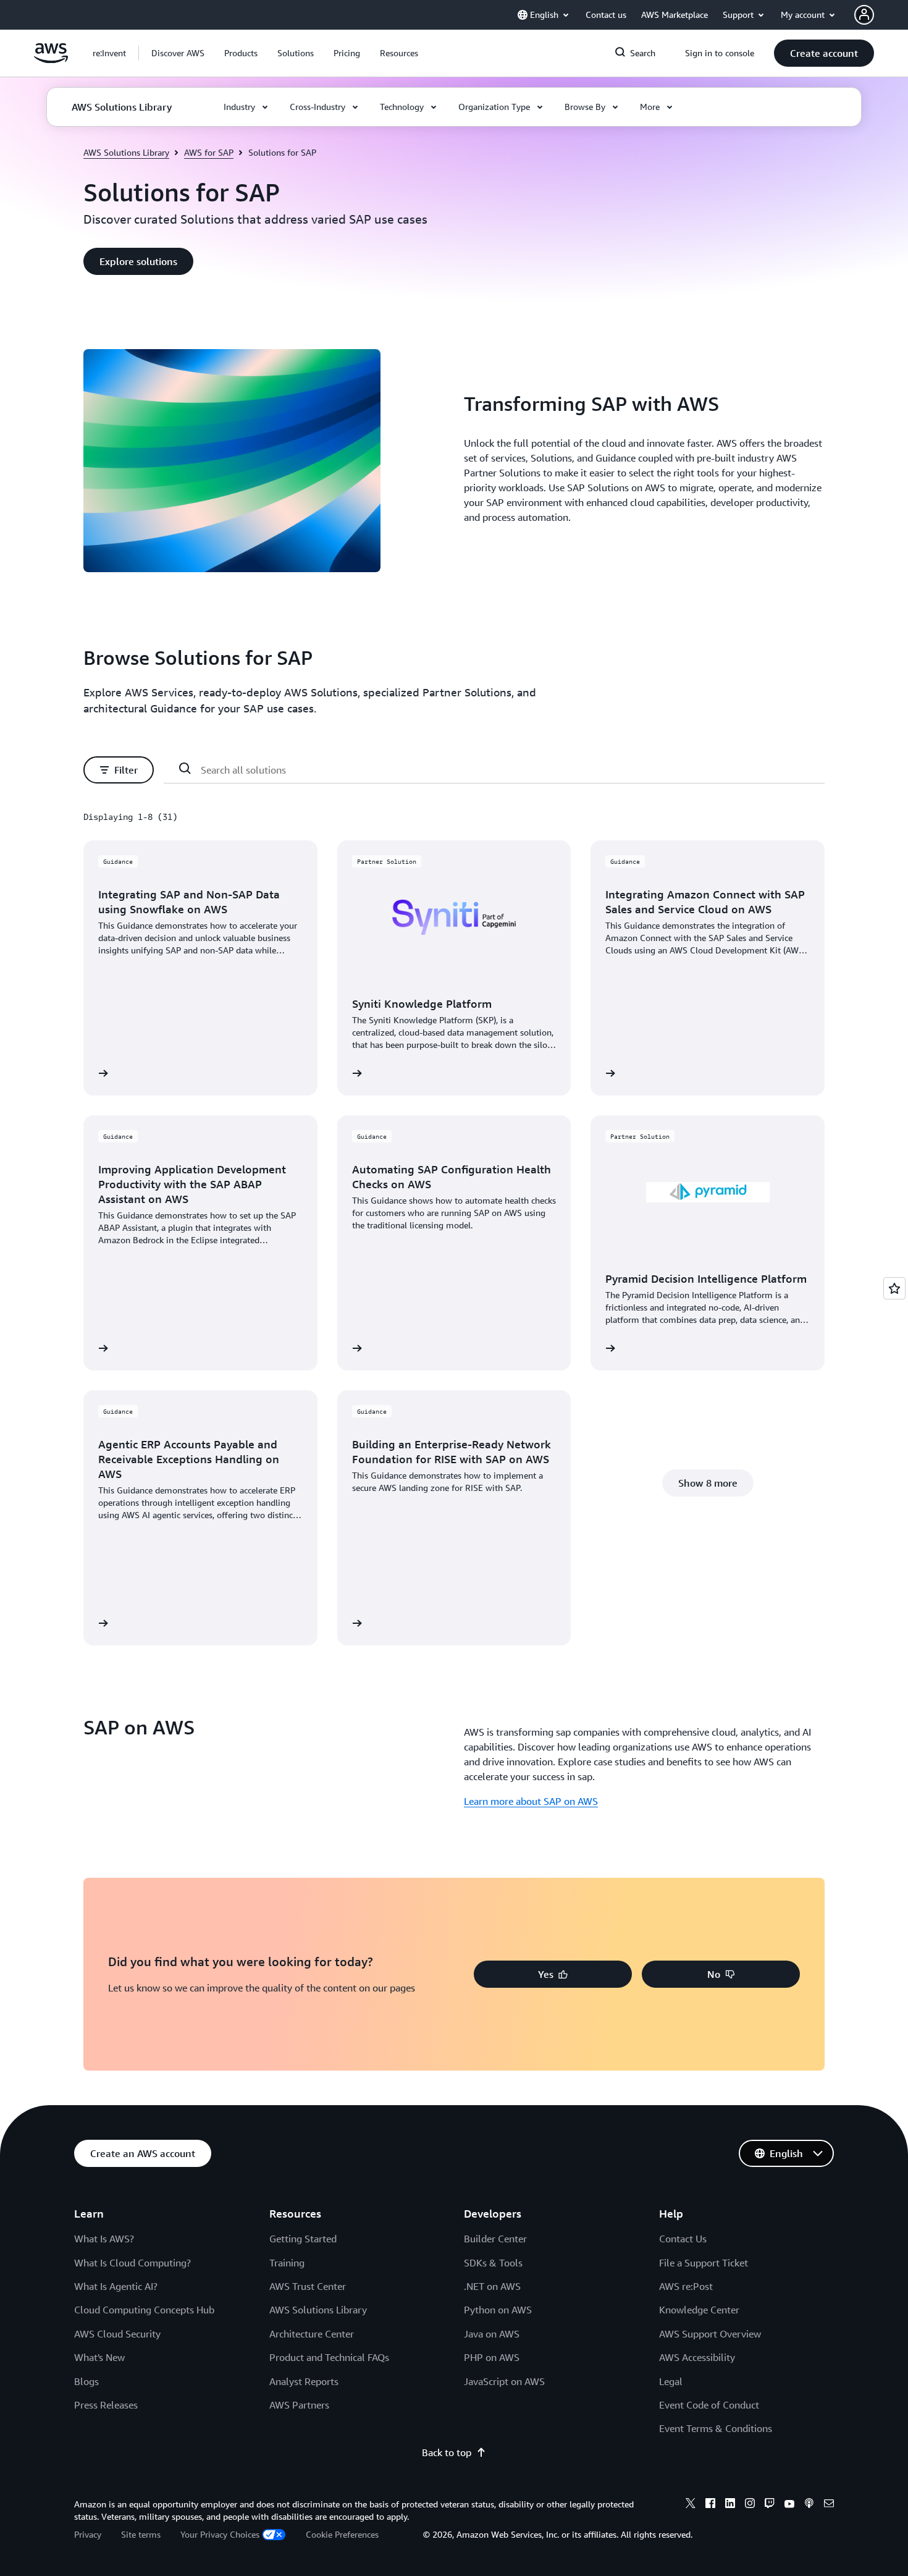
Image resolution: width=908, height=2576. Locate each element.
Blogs (86, 2381)
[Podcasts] (809, 2505)
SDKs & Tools (493, 2263)
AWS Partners (299, 2405)
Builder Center (495, 2239)
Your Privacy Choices (220, 2534)
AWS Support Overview (710, 2334)
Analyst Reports (304, 2381)
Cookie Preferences (342, 2534)
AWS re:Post (686, 2286)
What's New (99, 2357)
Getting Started (303, 2239)
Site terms (141, 2534)
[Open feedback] (894, 1288)
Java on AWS (492, 2334)
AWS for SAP (209, 152)
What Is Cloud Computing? (132, 2263)
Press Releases (106, 2405)
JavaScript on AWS (504, 2381)
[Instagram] (750, 2505)
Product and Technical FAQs (329, 2357)
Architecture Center (312, 2334)
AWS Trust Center (308, 2286)
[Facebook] (710, 2505)
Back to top (447, 2452)
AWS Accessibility (697, 2357)
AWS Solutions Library (126, 152)
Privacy (88, 2534)
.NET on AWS (492, 2286)
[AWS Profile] (864, 15)
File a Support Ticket (704, 2263)
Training (287, 2263)
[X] (691, 2505)
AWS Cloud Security (117, 2334)
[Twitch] (770, 2505)
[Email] (829, 2505)
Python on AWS (498, 2310)
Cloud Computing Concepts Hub (144, 2310)
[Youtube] (789, 2505)
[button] (178, 53)
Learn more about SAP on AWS (531, 1801)
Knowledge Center (699, 2310)
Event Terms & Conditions (716, 2428)
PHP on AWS (492, 2357)
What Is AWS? (104, 2239)
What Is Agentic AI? (116, 2286)
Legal (671, 2381)
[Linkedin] (730, 2505)
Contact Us (683, 2239)
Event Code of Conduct (709, 2405)
